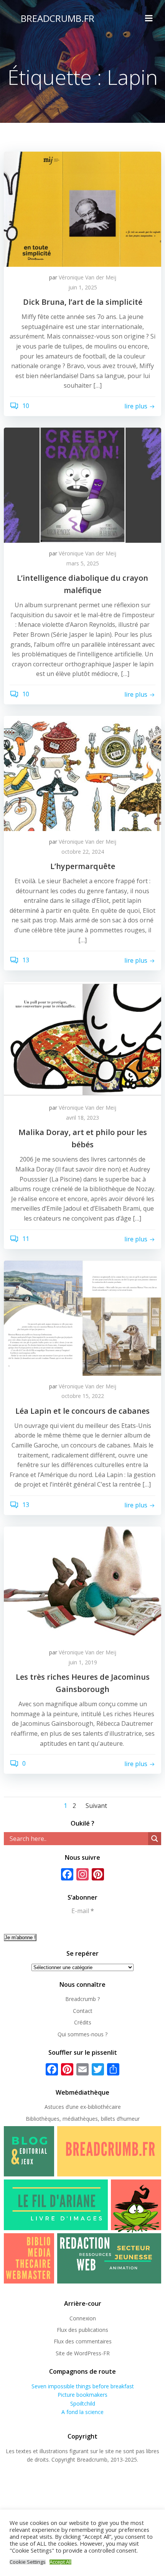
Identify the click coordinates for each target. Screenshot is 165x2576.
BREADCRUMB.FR (58, 18)
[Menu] (149, 18)
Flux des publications (82, 2330)
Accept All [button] (60, 2562)
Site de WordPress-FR (83, 2353)
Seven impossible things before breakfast (83, 2386)
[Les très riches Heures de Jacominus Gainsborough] (82, 1583)
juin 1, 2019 (83, 1662)
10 (25, 406)
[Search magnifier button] (155, 1839)
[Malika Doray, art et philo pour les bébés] (82, 1039)
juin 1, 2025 (83, 287)
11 (25, 1239)
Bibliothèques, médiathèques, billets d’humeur (83, 2119)
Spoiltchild (83, 2403)
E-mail (83, 1911)
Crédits (83, 2022)
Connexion (83, 2318)
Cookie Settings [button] (28, 2562)
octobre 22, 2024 (83, 852)
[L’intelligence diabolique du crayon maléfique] (82, 484)
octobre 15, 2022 (83, 1396)
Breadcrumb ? (82, 1999)
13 (25, 960)
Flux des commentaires (83, 2341)
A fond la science (82, 2412)
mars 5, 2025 (83, 563)
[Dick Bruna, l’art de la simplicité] (82, 208)
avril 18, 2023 (82, 1118)
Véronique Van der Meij (87, 277)
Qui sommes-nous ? (82, 2034)
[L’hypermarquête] (82, 773)
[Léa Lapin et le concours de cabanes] (82, 1317)
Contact (83, 2011)
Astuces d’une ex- (66, 2107)
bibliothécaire (104, 2107)
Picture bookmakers (82, 2395)
